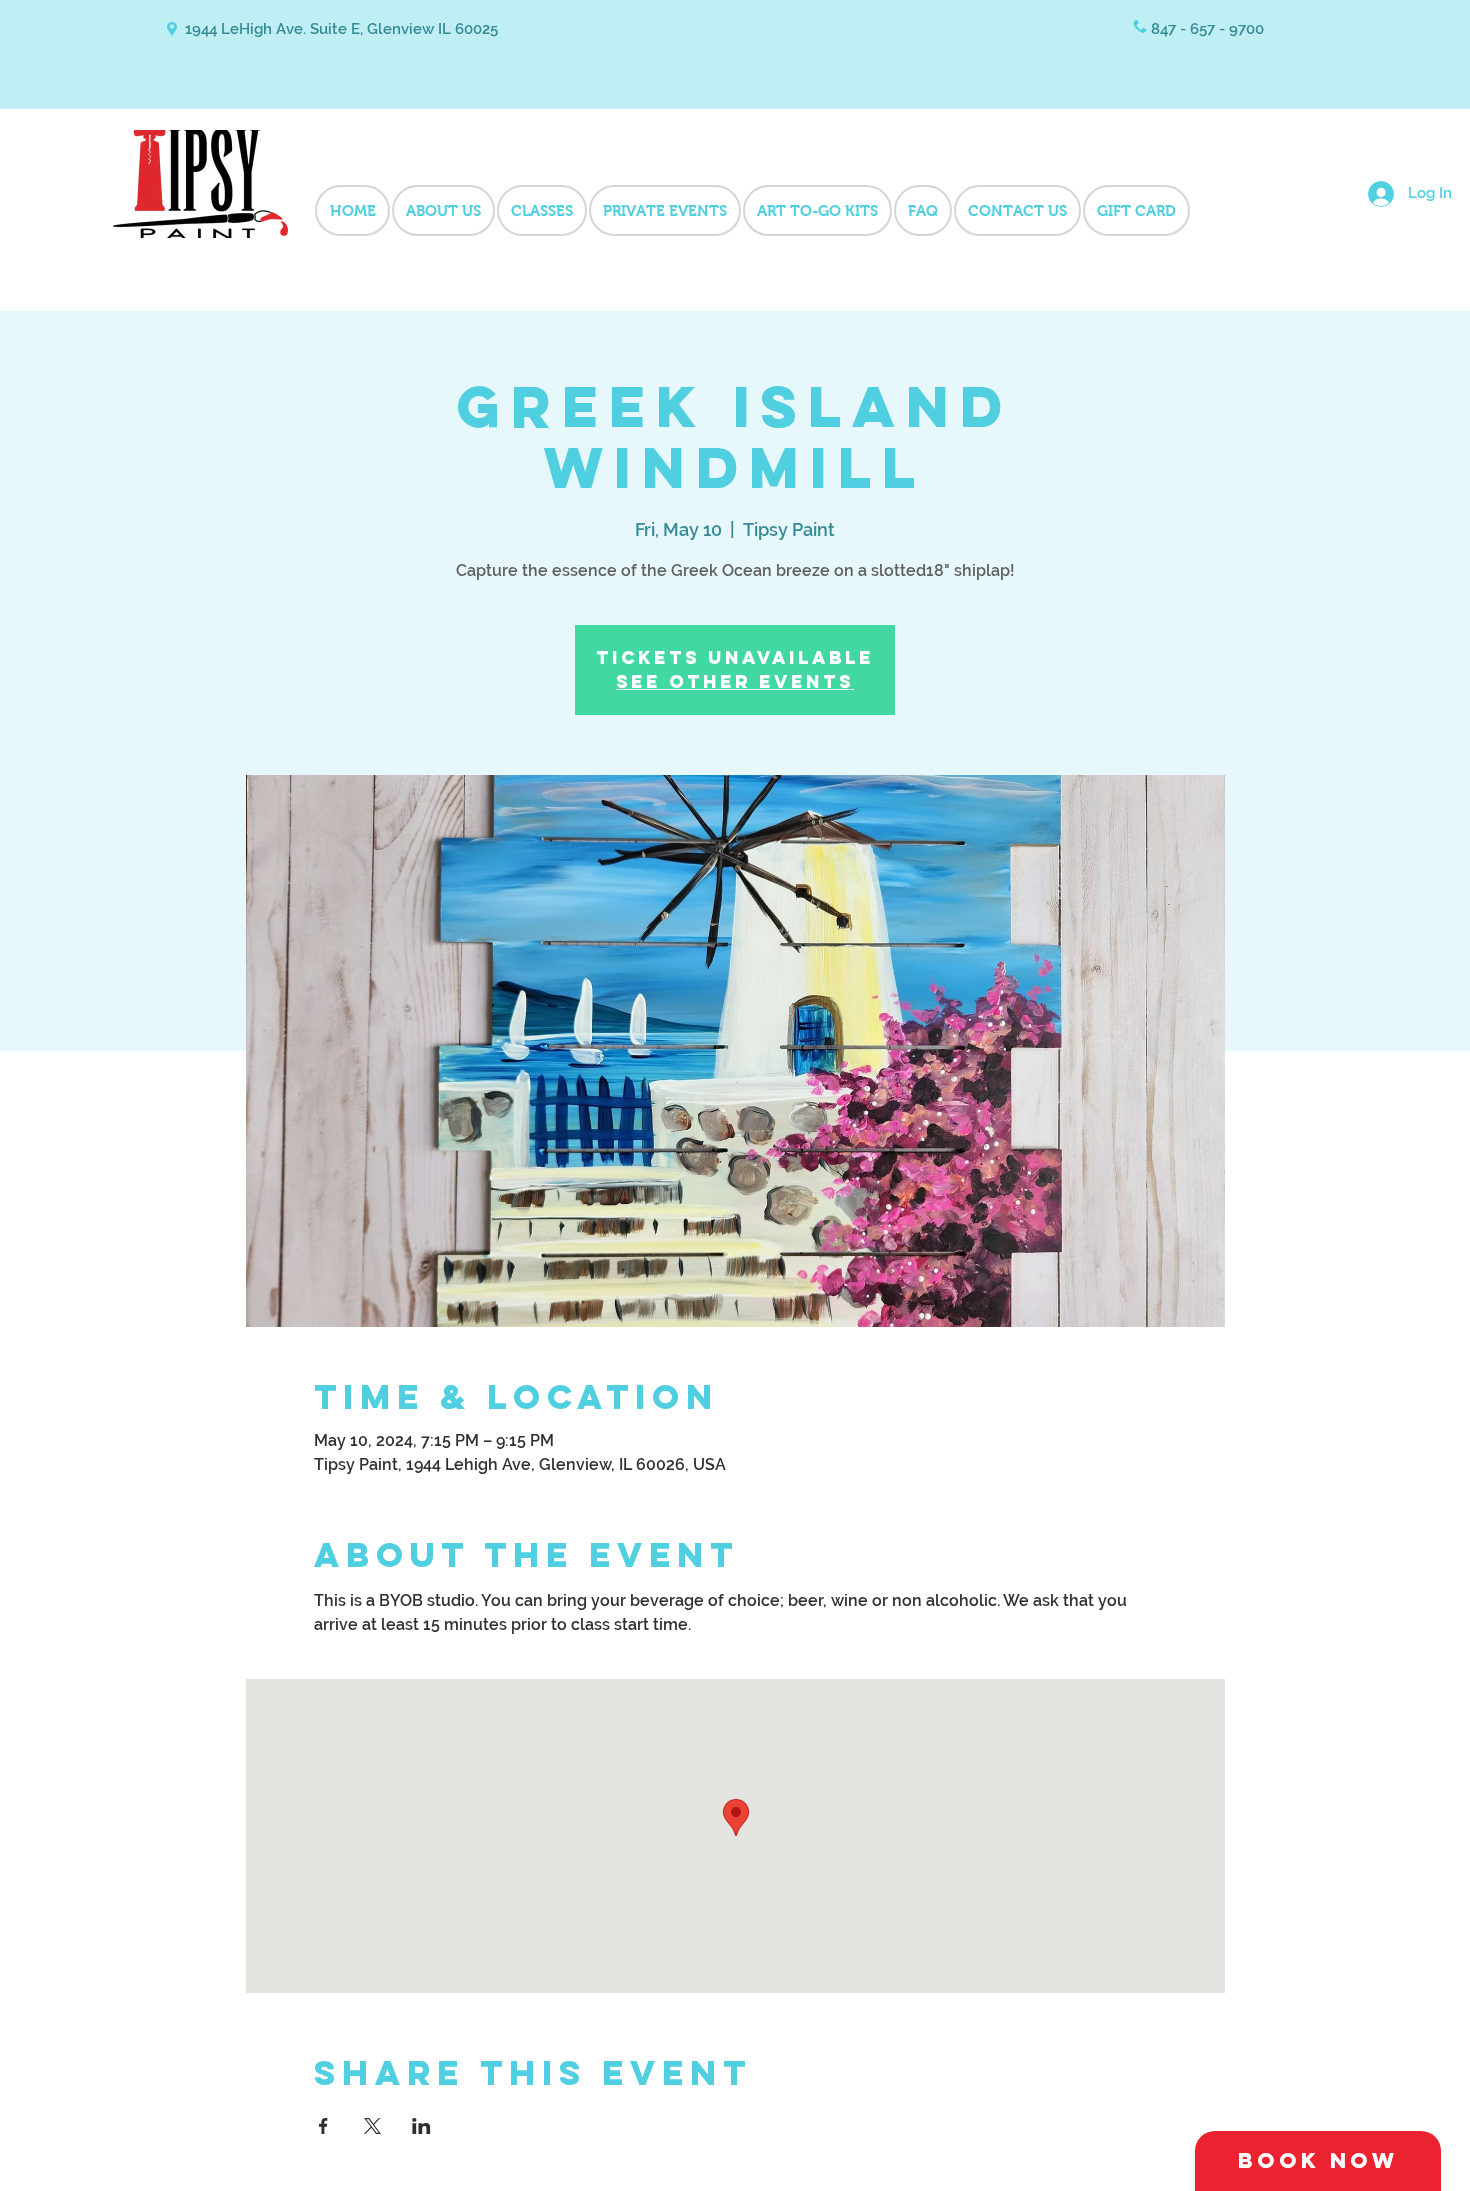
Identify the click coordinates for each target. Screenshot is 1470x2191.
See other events (735, 681)
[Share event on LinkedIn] (421, 2126)
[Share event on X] (372, 2126)
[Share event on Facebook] (323, 2126)
